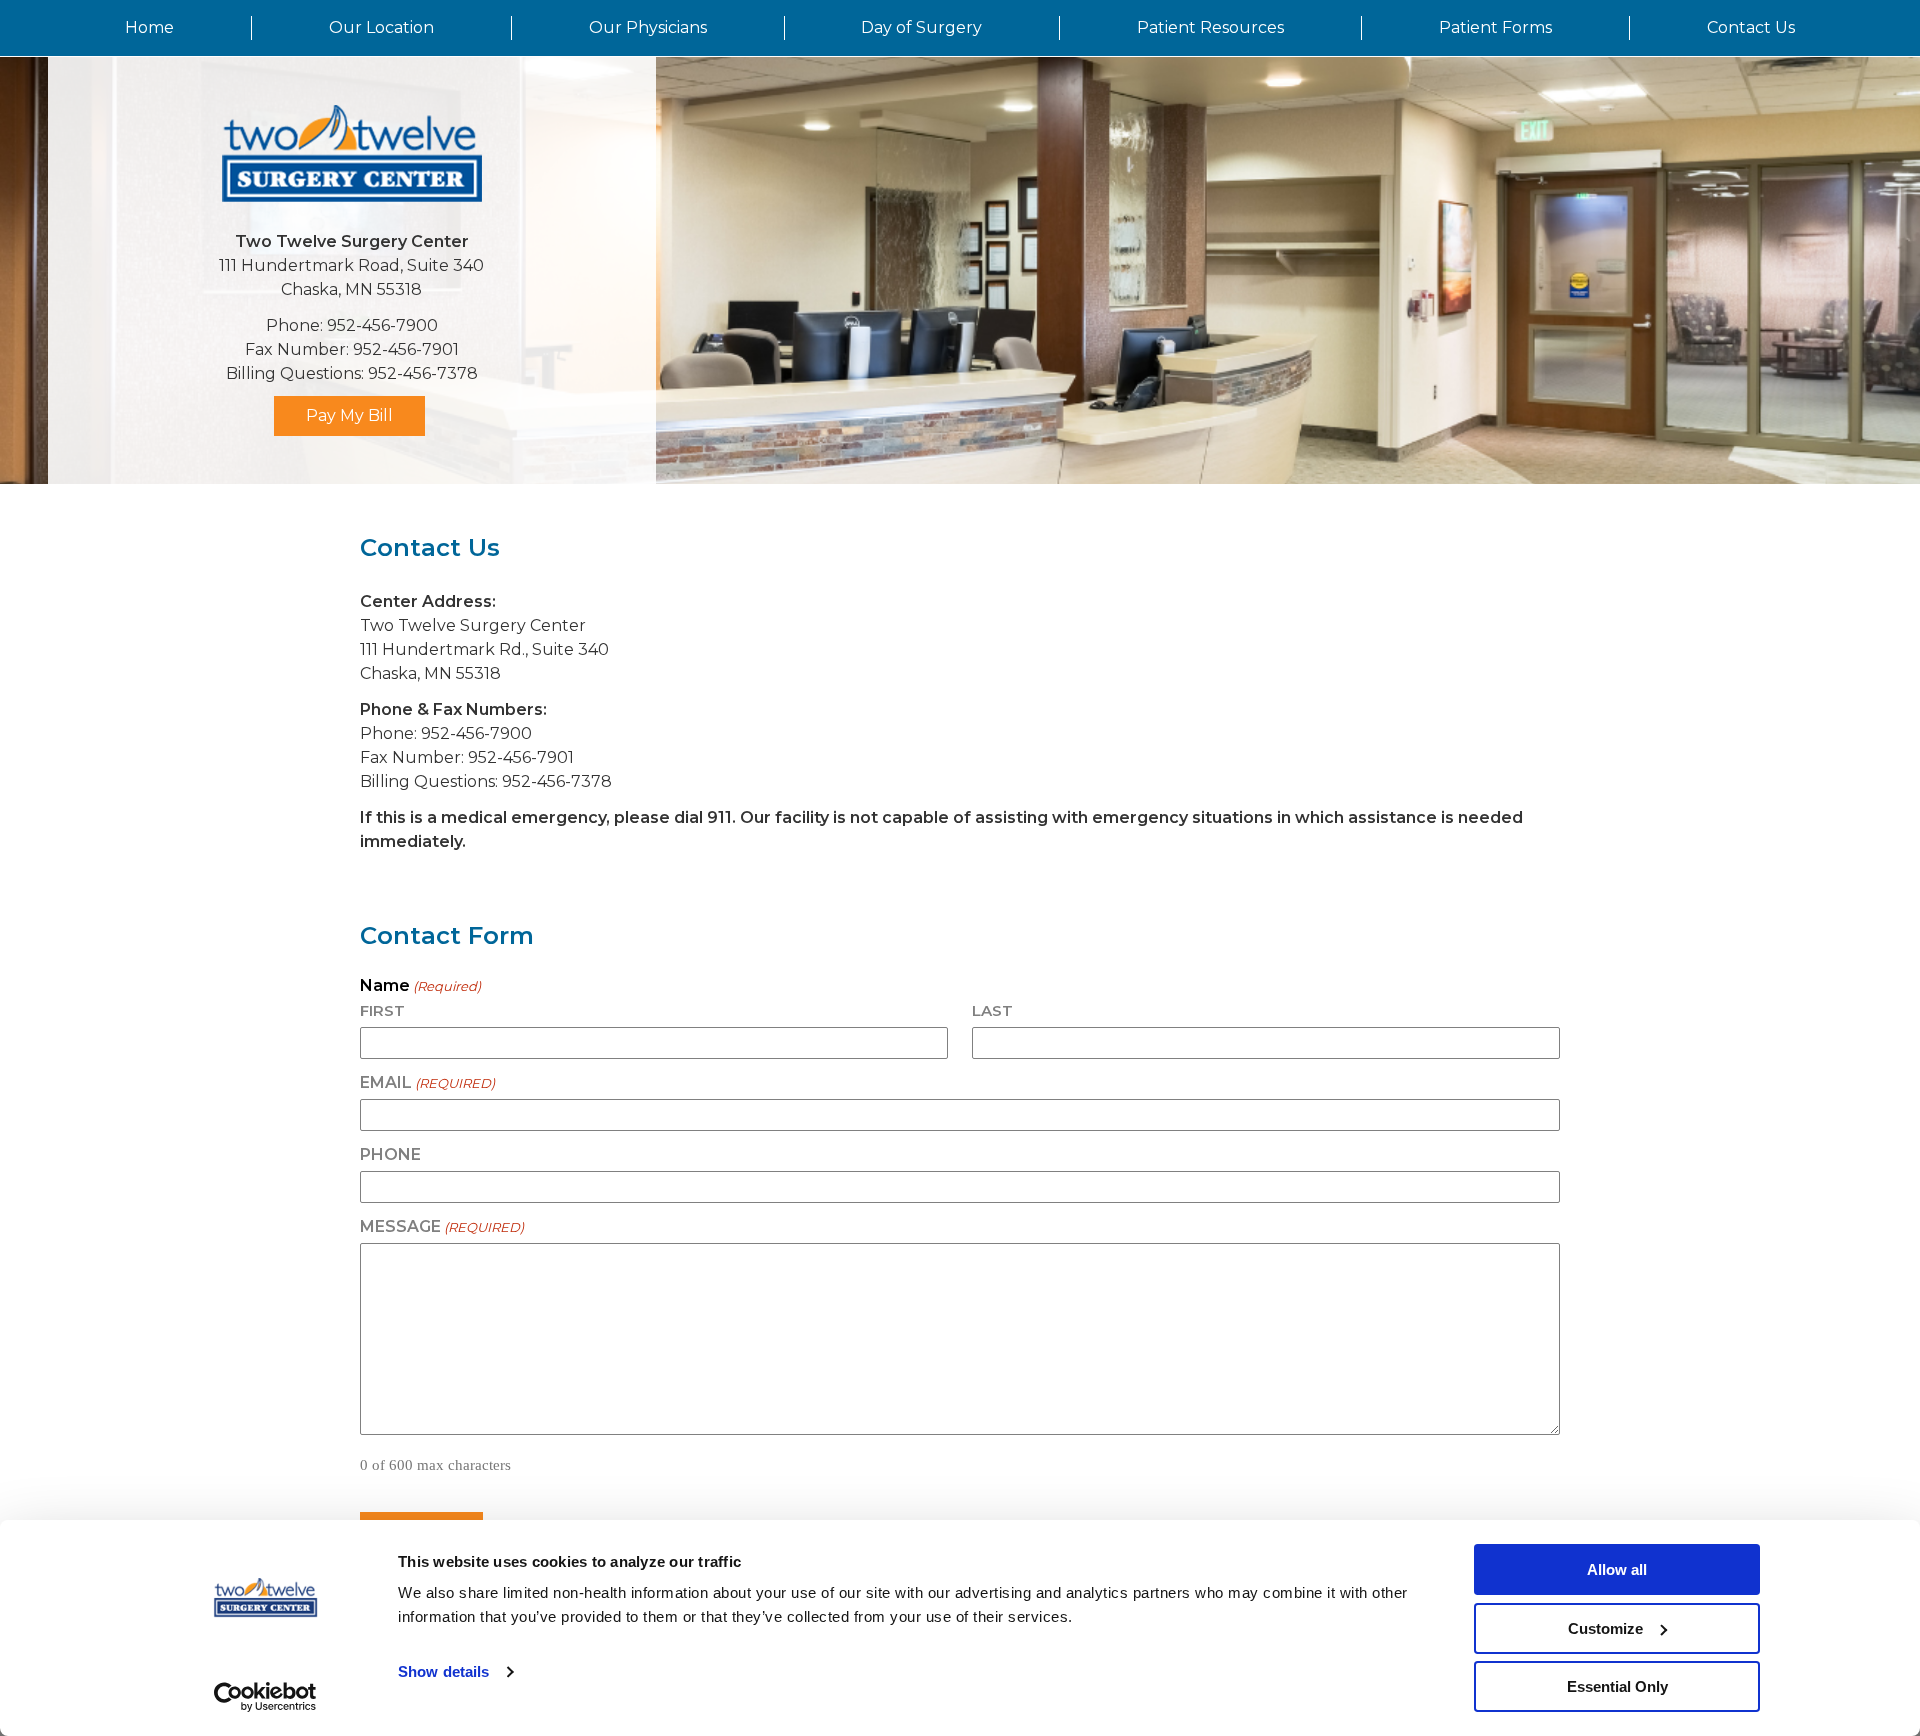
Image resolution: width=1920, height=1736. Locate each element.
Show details (443, 1671)
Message (442, 1227)
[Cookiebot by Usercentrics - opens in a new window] (265, 1697)
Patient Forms (1495, 27)
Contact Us (1751, 27)
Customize (1605, 1628)
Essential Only (1617, 1686)
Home (149, 27)
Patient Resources (1210, 27)
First (382, 1011)
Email (427, 1083)
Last (992, 1011)
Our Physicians (648, 27)
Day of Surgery (921, 27)
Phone (390, 1155)
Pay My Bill (349, 415)
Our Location (381, 27)
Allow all (1617, 1569)
